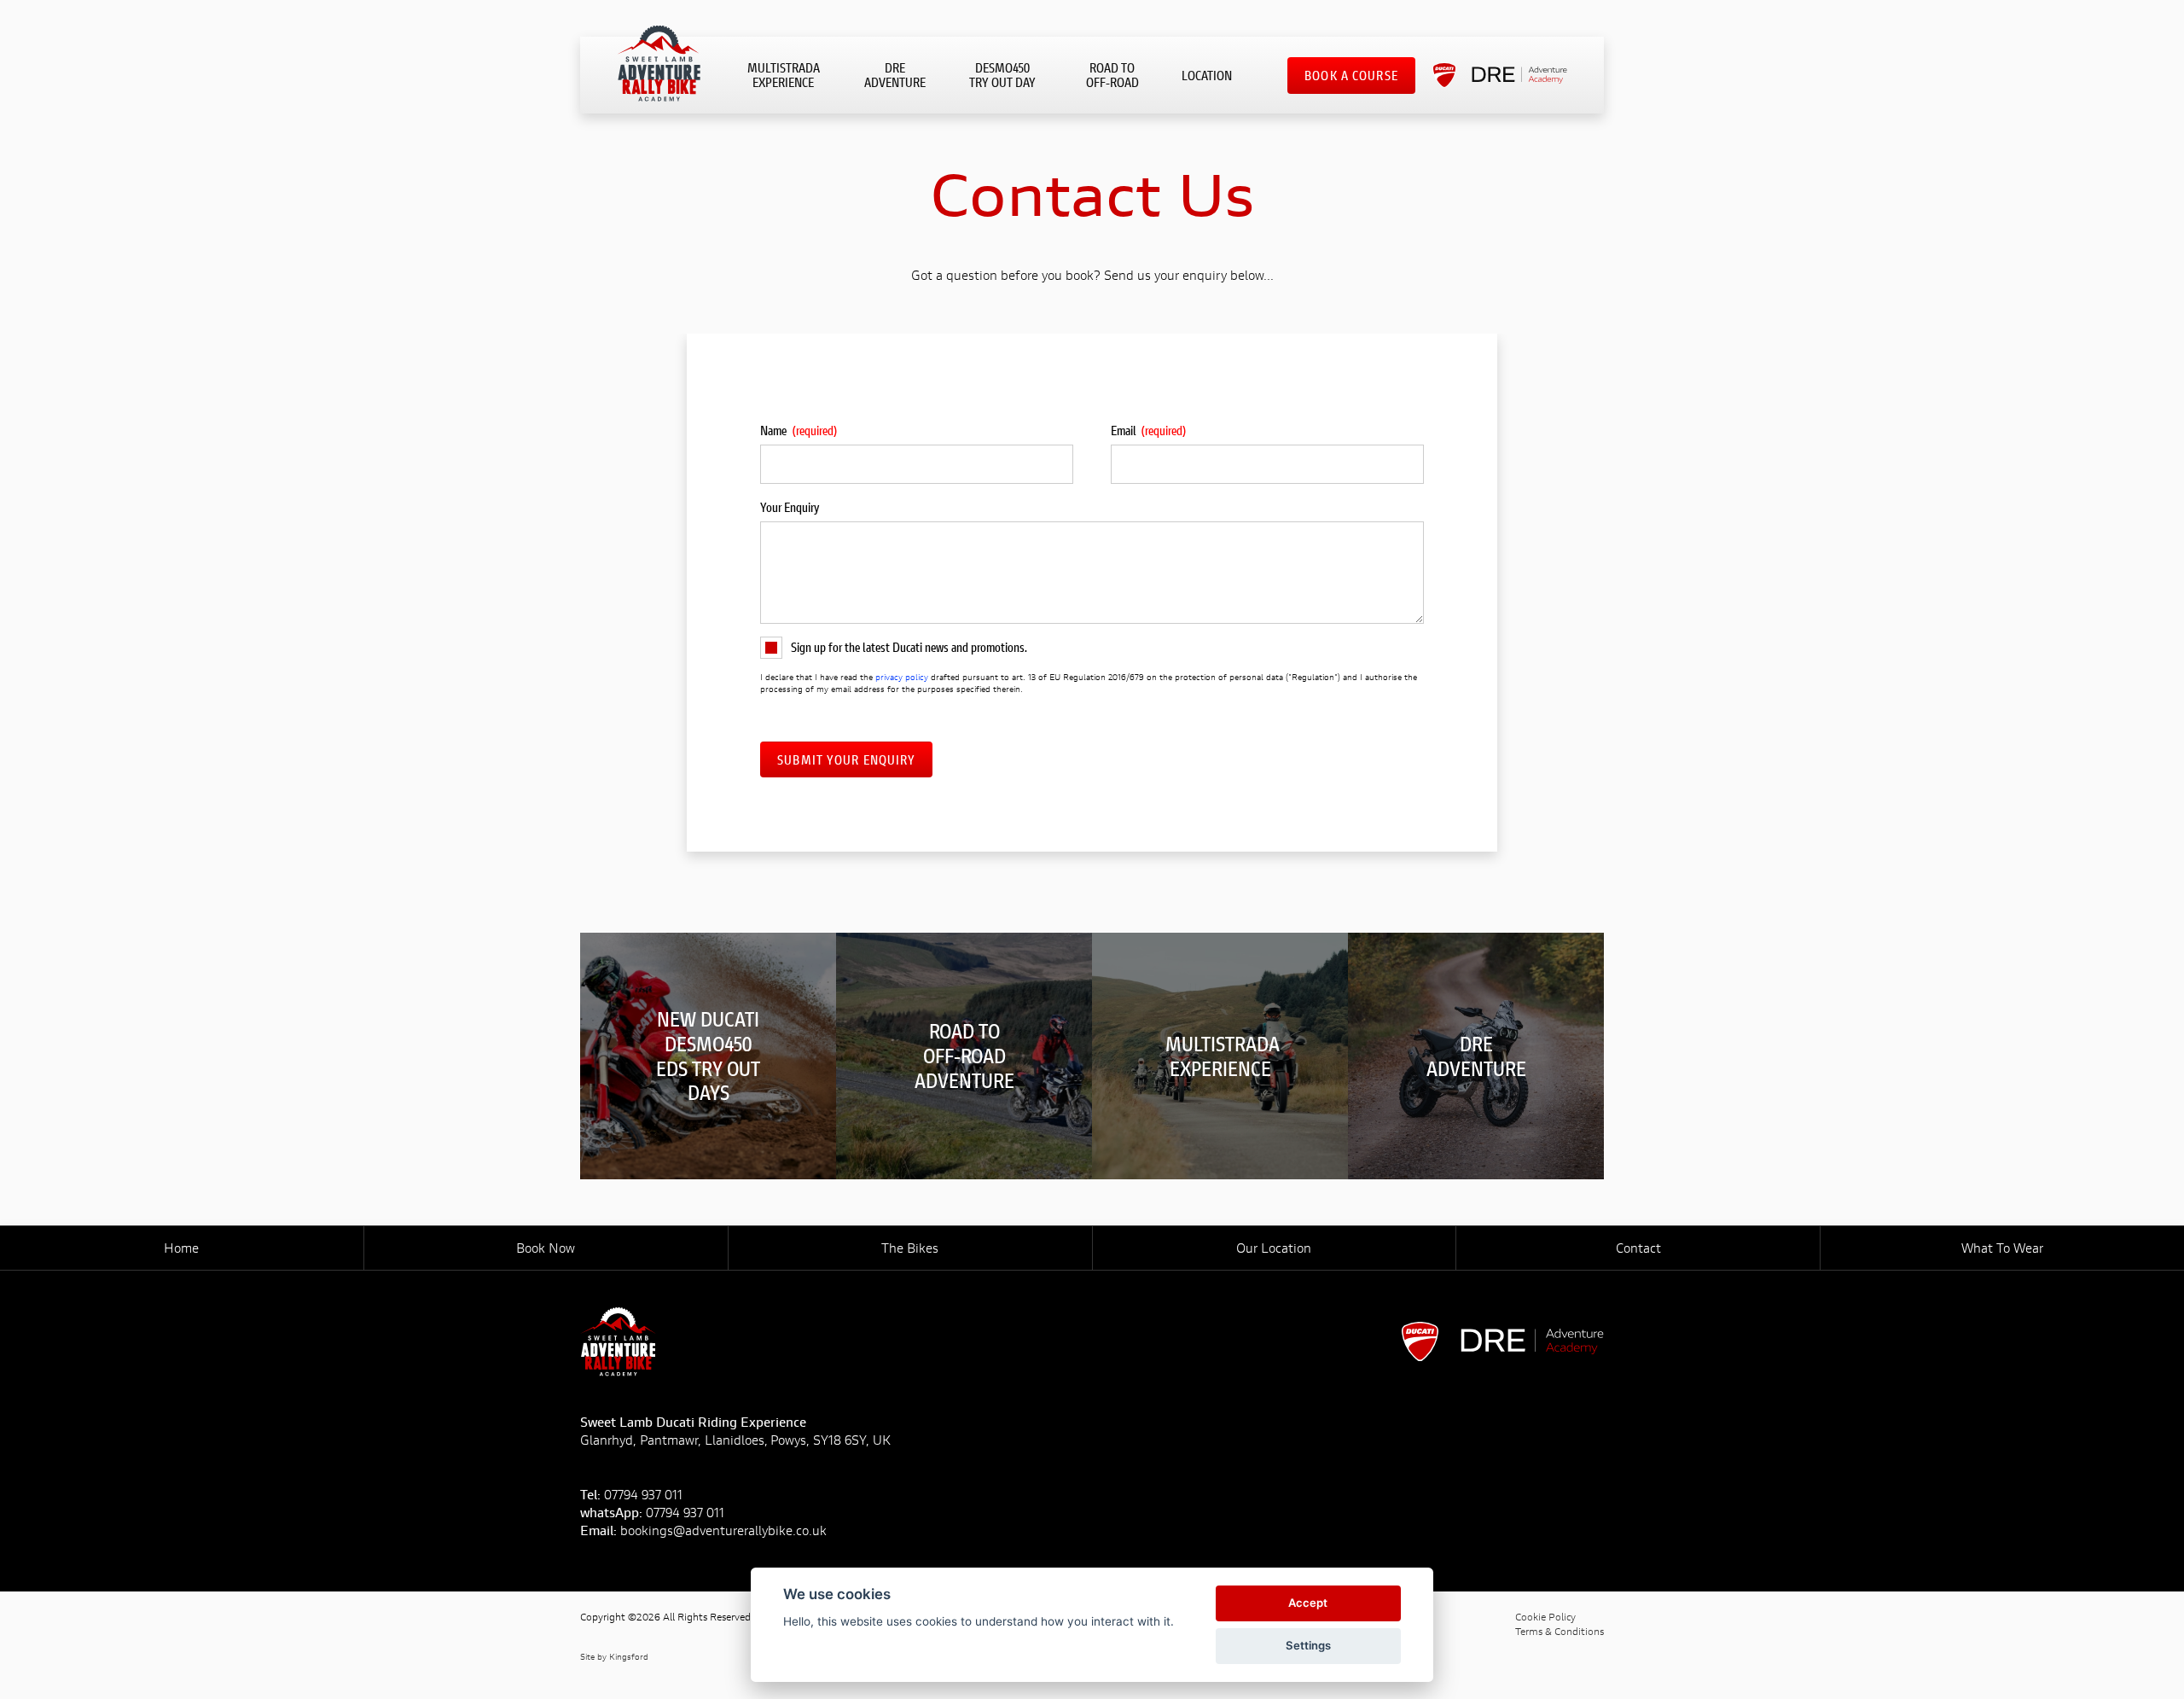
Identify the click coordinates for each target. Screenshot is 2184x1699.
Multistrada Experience (784, 75)
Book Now (546, 1248)
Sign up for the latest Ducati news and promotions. (909, 647)
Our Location (1274, 1248)
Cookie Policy (1545, 1617)
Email (1149, 430)
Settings (1308, 1645)
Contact (1638, 1248)
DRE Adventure (895, 75)
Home (181, 1248)
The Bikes (910, 1248)
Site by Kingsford (614, 1657)
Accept (1308, 1603)
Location (1207, 75)
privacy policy (902, 677)
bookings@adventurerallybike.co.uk (723, 1530)
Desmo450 (1002, 75)
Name (799, 430)
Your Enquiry (790, 507)
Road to (1112, 75)
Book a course (1351, 75)
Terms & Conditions (1560, 1631)
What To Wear (2002, 1248)
